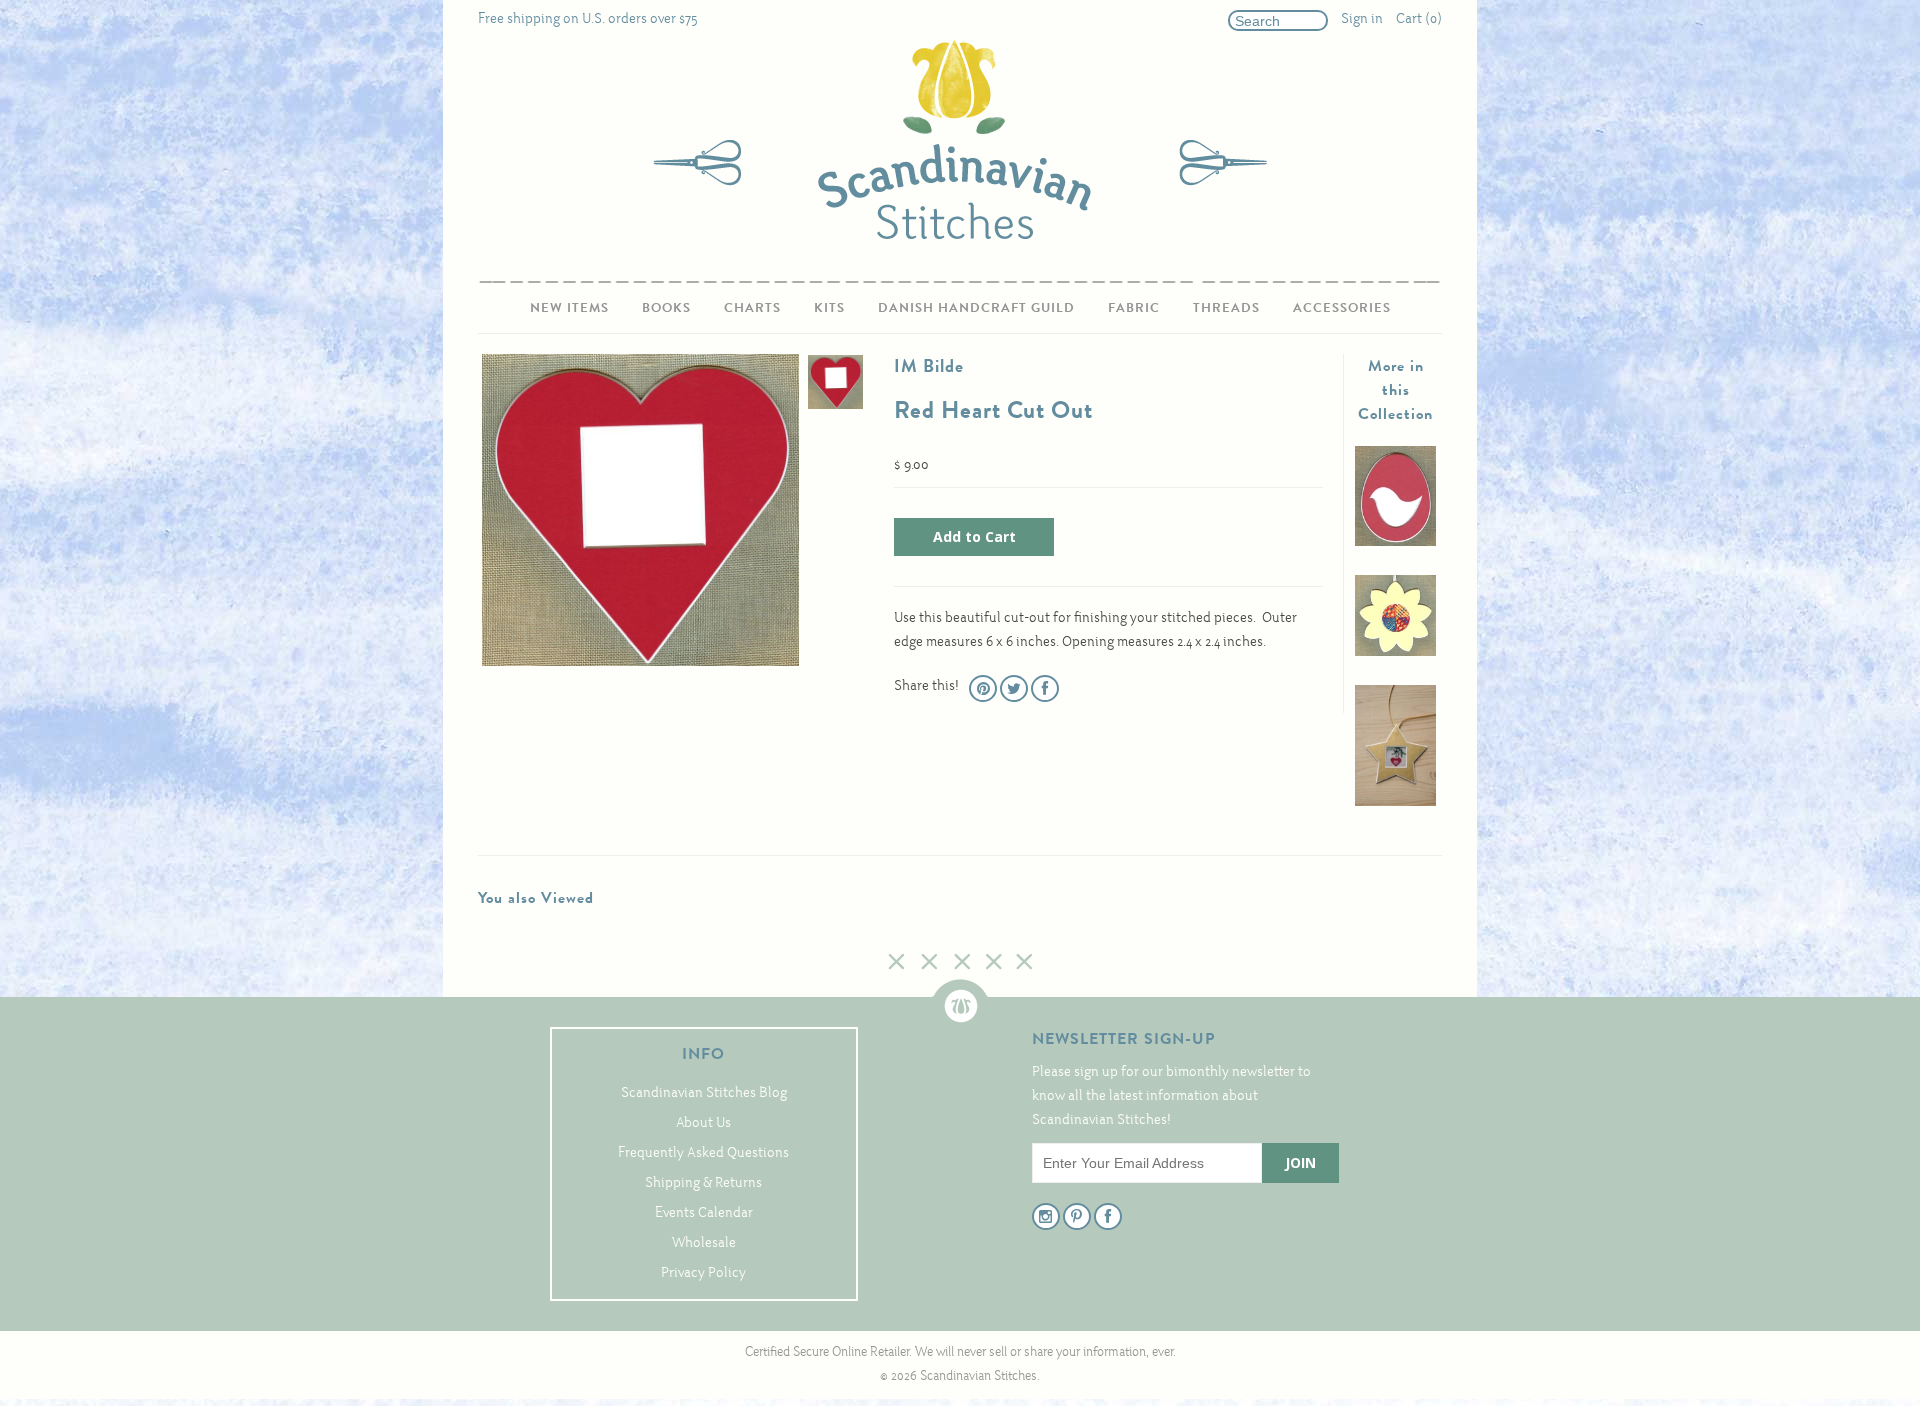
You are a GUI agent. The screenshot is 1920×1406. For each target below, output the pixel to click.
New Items (569, 307)
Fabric (1134, 307)
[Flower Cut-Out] (1395, 652)
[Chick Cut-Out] (1395, 542)
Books (666, 307)
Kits (829, 307)
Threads (1226, 307)
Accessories (1342, 307)
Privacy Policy (703, 1273)
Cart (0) (1419, 19)
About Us (703, 1123)
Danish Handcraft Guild (976, 307)
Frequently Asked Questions (703, 1153)
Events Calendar (704, 1213)
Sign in (1362, 19)
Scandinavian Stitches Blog (704, 1093)
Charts (752, 307)
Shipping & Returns (703, 1183)
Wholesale (704, 1243)
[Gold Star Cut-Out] (1395, 802)
